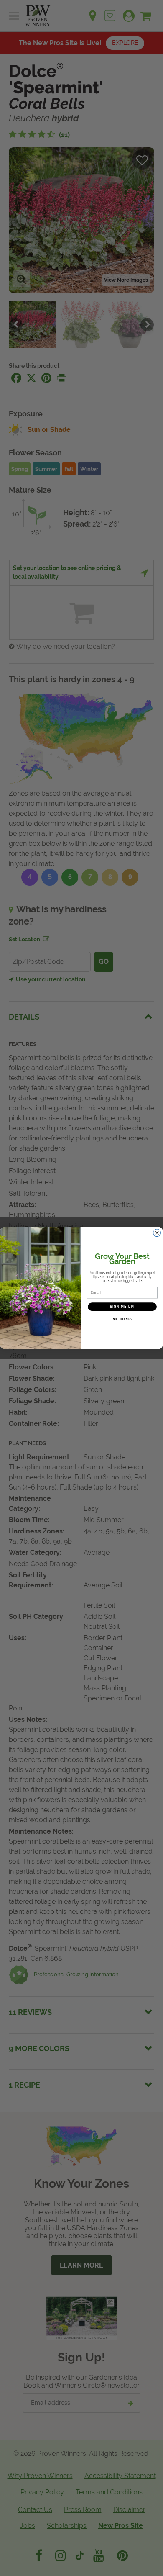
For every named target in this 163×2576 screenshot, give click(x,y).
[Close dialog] (157, 1233)
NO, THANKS (122, 1319)
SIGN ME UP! (122, 1307)
